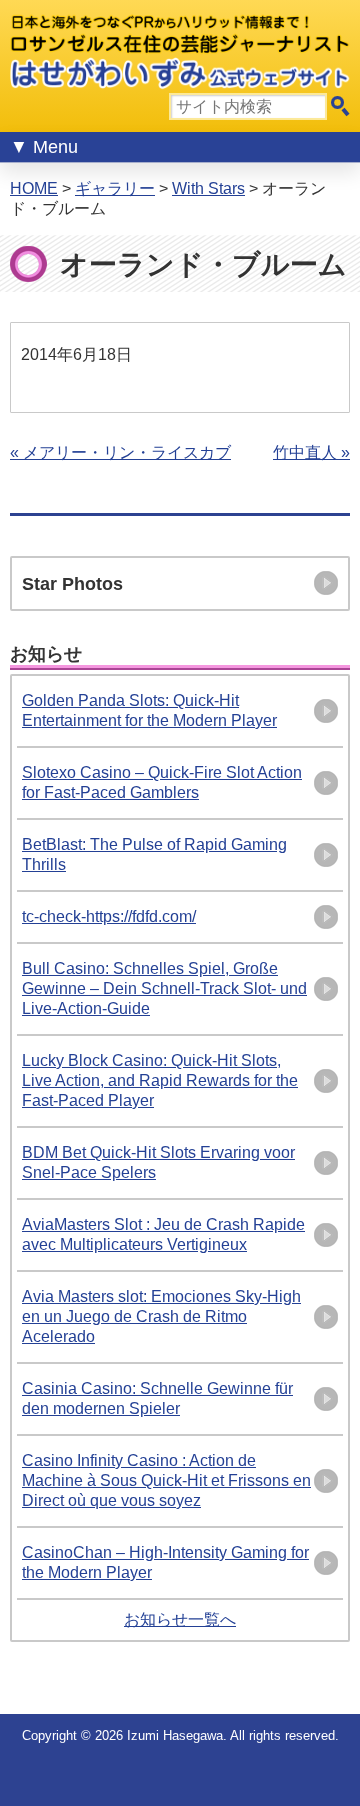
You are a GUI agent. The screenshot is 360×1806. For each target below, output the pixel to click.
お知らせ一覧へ (180, 1619)
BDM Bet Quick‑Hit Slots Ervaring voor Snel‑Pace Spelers (158, 1162)
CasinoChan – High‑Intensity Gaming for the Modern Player (165, 1562)
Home (34, 188)
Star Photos (72, 584)
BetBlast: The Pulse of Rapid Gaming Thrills (154, 854)
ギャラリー (115, 188)
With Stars (208, 188)
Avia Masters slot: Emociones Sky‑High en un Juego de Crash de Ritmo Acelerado (161, 1316)
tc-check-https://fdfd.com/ (109, 916)
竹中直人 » (311, 452)
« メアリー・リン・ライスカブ (120, 452)
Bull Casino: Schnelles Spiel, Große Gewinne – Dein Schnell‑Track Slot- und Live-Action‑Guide (164, 988)
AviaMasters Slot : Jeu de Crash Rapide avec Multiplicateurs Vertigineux (163, 1234)
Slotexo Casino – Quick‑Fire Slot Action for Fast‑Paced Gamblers (162, 782)
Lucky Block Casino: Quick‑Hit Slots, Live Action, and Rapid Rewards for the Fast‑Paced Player (160, 1080)
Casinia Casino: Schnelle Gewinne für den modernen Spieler (157, 1398)
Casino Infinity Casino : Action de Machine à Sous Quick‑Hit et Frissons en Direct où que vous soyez (166, 1480)
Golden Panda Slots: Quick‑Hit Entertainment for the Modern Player (149, 710)
